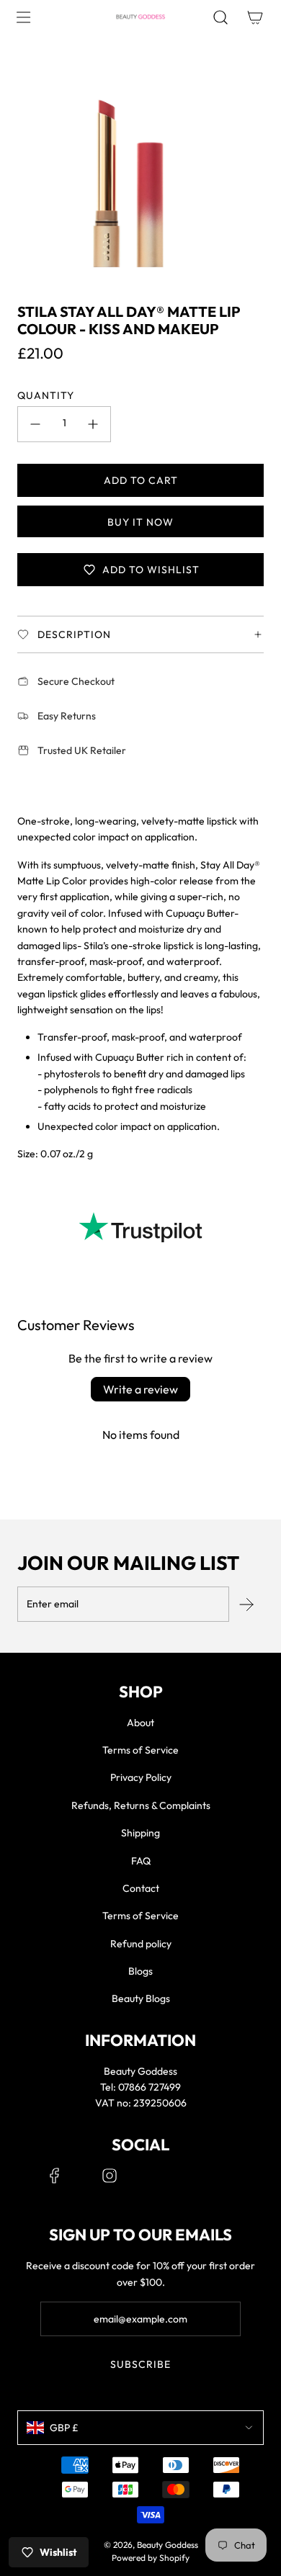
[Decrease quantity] (35, 424)
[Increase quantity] (93, 424)
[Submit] (246, 1605)
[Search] (220, 17)
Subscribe (140, 2364)
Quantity (46, 395)
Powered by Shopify (151, 2558)
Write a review (140, 1389)
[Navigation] (23, 17)
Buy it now (140, 522)
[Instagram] (110, 2176)
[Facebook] (55, 2176)
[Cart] (255, 17)
